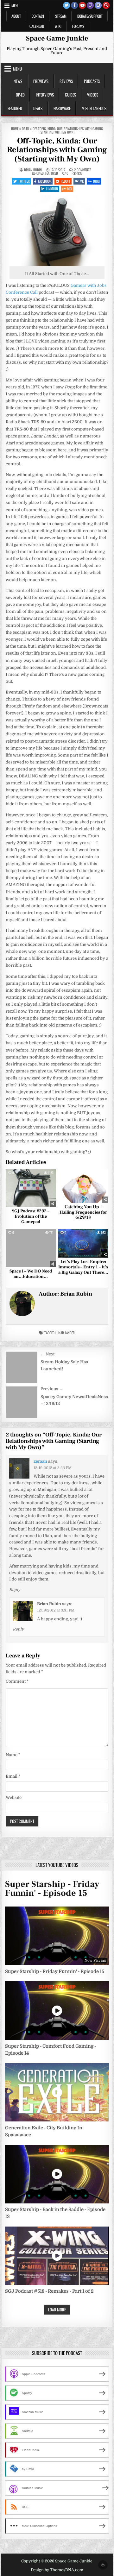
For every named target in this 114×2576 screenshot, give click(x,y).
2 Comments (83, 170)
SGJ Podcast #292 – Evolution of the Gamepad (31, 1216)
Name (13, 1755)
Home (15, 129)
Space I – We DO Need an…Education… (31, 1274)
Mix (70, 189)
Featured (15, 108)
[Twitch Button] (90, 5)
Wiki (58, 26)
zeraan (40, 1461)
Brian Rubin (33, 170)
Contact (38, 16)
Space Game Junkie (57, 38)
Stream (61, 16)
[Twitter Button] (66, 5)
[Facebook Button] (74, 5)
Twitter (24, 181)
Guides (70, 95)
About (16, 16)
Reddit (66, 181)
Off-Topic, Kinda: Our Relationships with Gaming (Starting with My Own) (57, 150)
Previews (41, 81)
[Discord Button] (98, 5)
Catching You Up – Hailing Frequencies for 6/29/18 (83, 1212)
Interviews (45, 95)
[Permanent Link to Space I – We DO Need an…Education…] (31, 1248)
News (18, 81)
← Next (47, 1354)
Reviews (66, 81)
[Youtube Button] (82, 5)
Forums (78, 26)
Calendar (37, 26)
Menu (16, 6)
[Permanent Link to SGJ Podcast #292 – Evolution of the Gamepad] (31, 1188)
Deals (38, 108)
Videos (93, 95)
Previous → (52, 1389)
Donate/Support (90, 16)
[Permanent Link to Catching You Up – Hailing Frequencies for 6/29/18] (83, 1186)
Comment (17, 1681)
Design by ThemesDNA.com (57, 2570)
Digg (96, 181)
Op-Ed (20, 95)
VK (82, 181)
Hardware (62, 108)
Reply (15, 1590)
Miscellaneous (94, 108)
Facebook (45, 181)
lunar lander (65, 1333)
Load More (57, 2309)
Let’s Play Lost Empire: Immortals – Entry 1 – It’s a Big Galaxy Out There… (83, 1267)
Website (14, 1797)
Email (13, 1776)
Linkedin (52, 189)
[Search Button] (106, 5)
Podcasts (92, 81)
